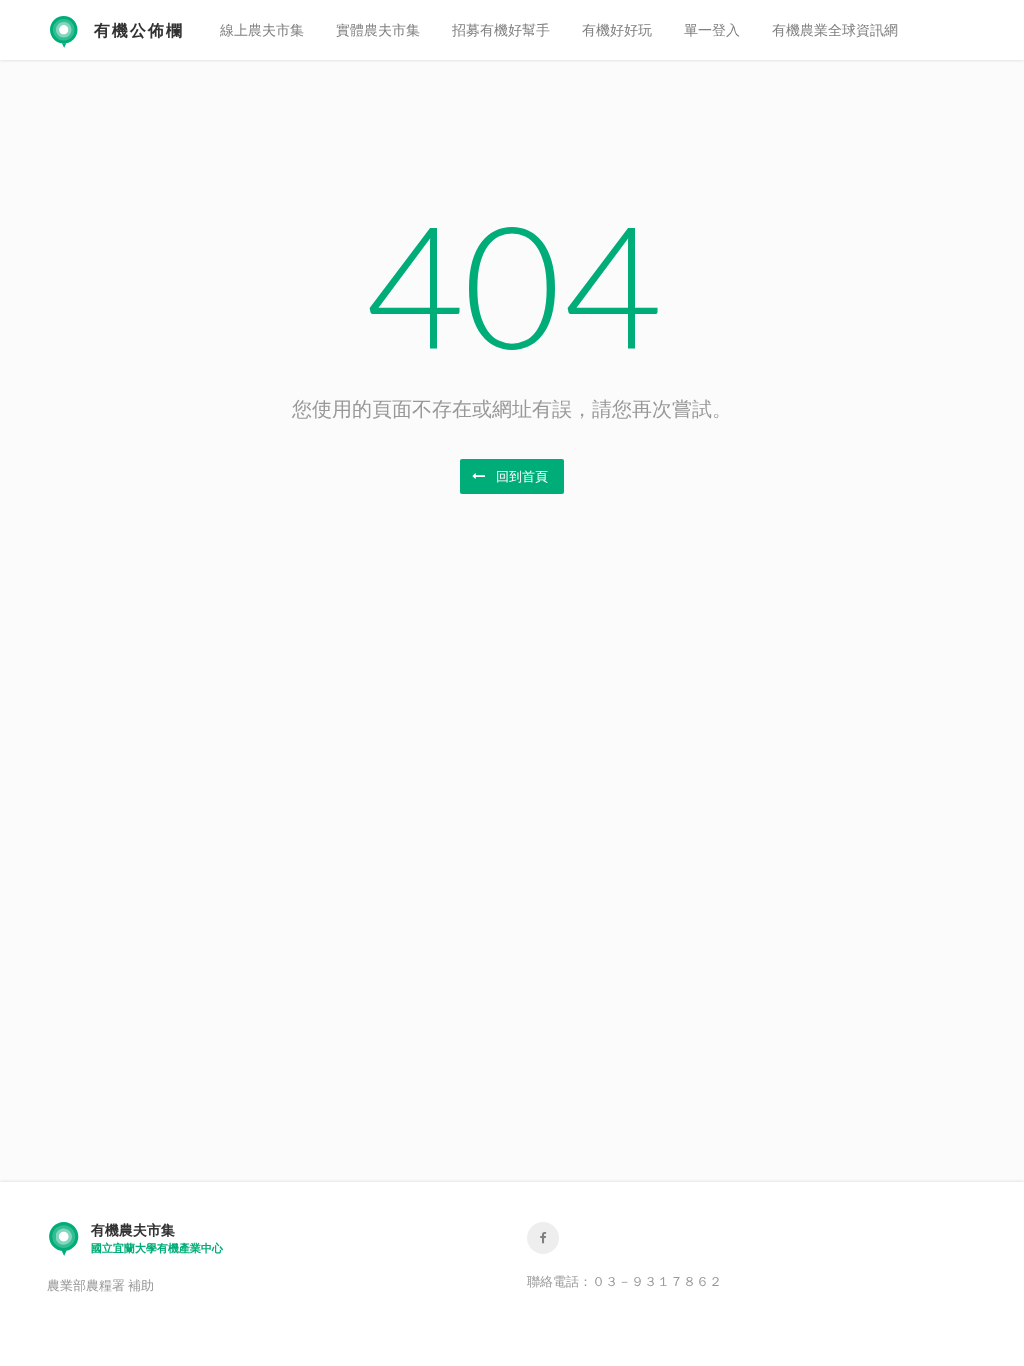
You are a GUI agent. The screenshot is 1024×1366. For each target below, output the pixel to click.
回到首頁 (520, 476)
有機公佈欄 (139, 29)
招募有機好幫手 (501, 29)
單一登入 (712, 29)
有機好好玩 (617, 29)
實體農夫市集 (378, 29)
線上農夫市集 (262, 29)
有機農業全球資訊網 (835, 29)
